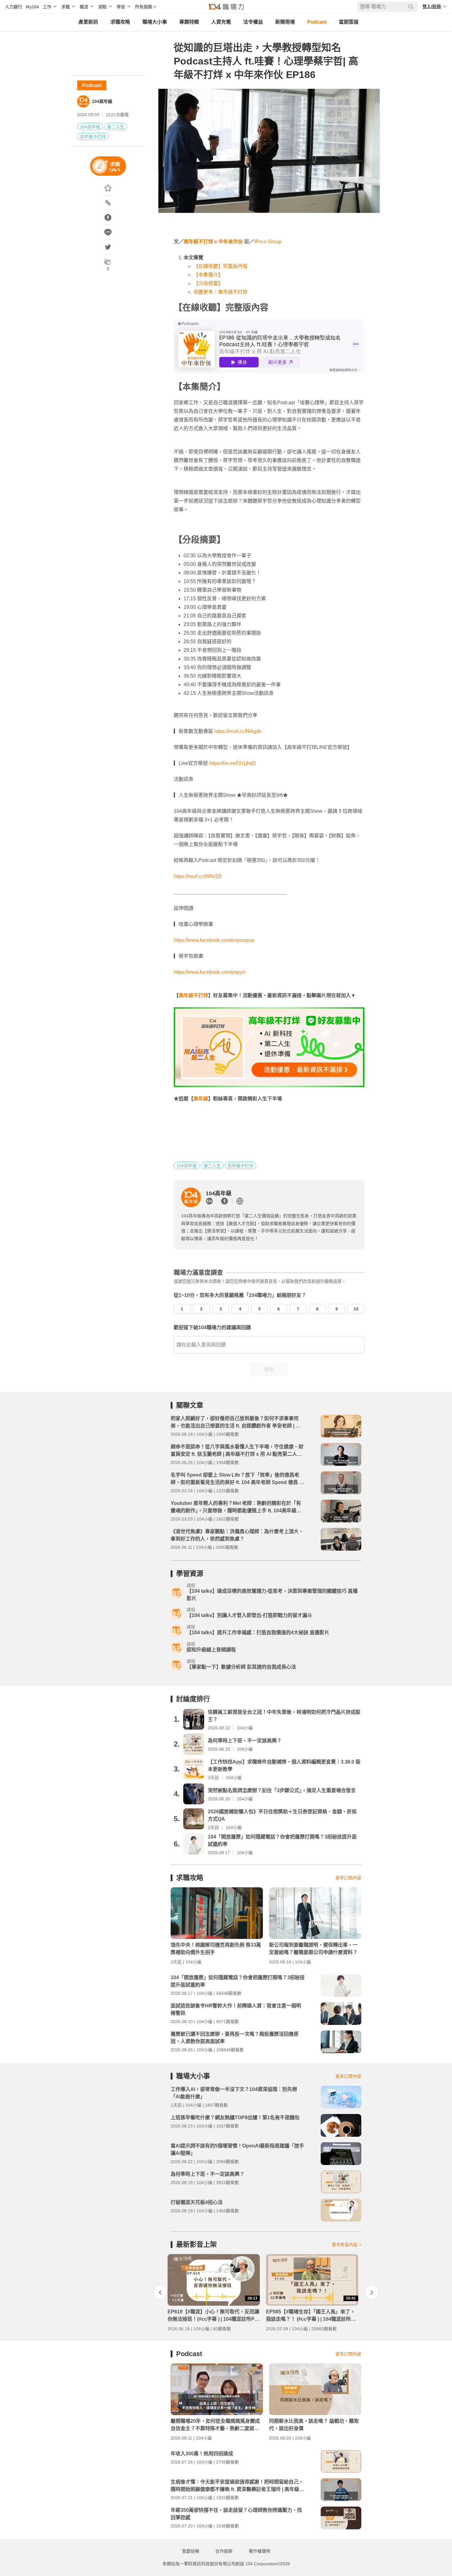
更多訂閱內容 (348, 1878)
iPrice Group (268, 242)
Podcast (317, 22)
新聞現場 (285, 22)
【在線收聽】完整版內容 (220, 266)
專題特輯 (189, 22)
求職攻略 (120, 22)
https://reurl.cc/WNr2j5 (198, 876)
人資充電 (221, 22)
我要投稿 (191, 2551)
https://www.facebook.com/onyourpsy (214, 940)
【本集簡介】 (208, 275)
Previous (160, 2292)
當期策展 (349, 22)
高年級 (201, 1099)
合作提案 (224, 2551)
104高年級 (102, 101)
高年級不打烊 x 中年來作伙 (213, 242)
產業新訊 (88, 22)
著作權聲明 (260, 2551)
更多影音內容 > (347, 2245)
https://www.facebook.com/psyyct (210, 972)
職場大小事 (155, 22)
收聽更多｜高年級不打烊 (220, 292)
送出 (269, 1369)
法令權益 (253, 22)
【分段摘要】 (208, 283)
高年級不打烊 (93, 137)
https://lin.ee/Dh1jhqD (233, 763)
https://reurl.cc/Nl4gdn (238, 731)
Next (372, 2292)
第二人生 (116, 127)
